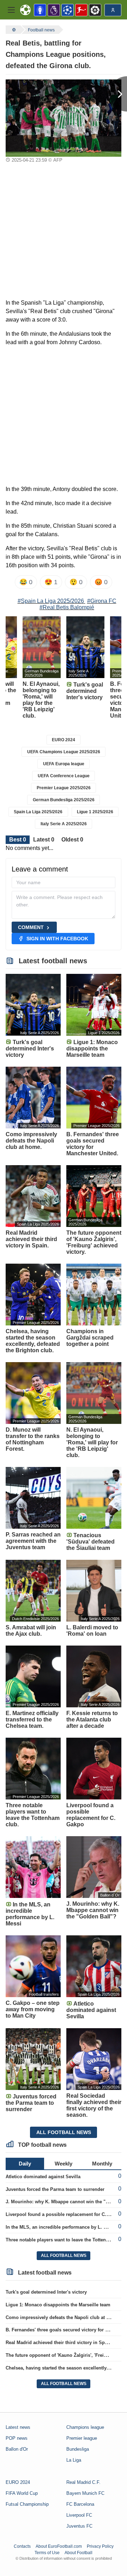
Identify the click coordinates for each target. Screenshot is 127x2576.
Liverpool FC (79, 2515)
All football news (64, 2132)
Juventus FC (79, 2526)
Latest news (18, 2427)
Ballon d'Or (17, 2449)
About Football (78, 2553)
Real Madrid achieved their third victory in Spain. (59, 2343)
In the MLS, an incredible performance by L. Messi (61, 2227)
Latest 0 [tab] (44, 840)
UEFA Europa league (64, 764)
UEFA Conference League (64, 776)
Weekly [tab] (64, 2164)
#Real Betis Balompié (67, 607)
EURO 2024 (64, 740)
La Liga (74, 2460)
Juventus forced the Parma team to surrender (55, 2189)
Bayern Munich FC (85, 2493)
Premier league (82, 2438)
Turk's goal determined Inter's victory (46, 2292)
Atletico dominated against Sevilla (43, 2177)
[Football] (13, 30)
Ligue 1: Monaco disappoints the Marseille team (58, 2305)
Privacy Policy (100, 2546)
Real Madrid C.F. (83, 2482)
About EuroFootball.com (59, 2546)
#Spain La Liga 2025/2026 (51, 601)
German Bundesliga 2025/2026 (64, 800)
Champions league (85, 2427)
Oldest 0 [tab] (72, 840)
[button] (11, 10)
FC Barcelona (80, 2504)
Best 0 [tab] (18, 840)
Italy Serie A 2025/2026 (64, 824)
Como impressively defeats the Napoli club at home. (63, 2317)
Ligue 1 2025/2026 (95, 812)
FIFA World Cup (22, 2493)
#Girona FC (102, 601)
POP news (17, 2438)
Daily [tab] (25, 2164)
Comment (31, 927)
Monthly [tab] (102, 2164)
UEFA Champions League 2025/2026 (64, 752)
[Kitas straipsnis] (118, 94)
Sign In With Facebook (57, 939)
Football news (41, 30)
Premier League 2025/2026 (64, 788)
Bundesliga (78, 2449)
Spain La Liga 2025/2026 (38, 812)
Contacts (22, 2546)
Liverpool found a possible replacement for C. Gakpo (64, 2214)
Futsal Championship (27, 2504)
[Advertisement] (64, 232)
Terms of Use (47, 2553)
